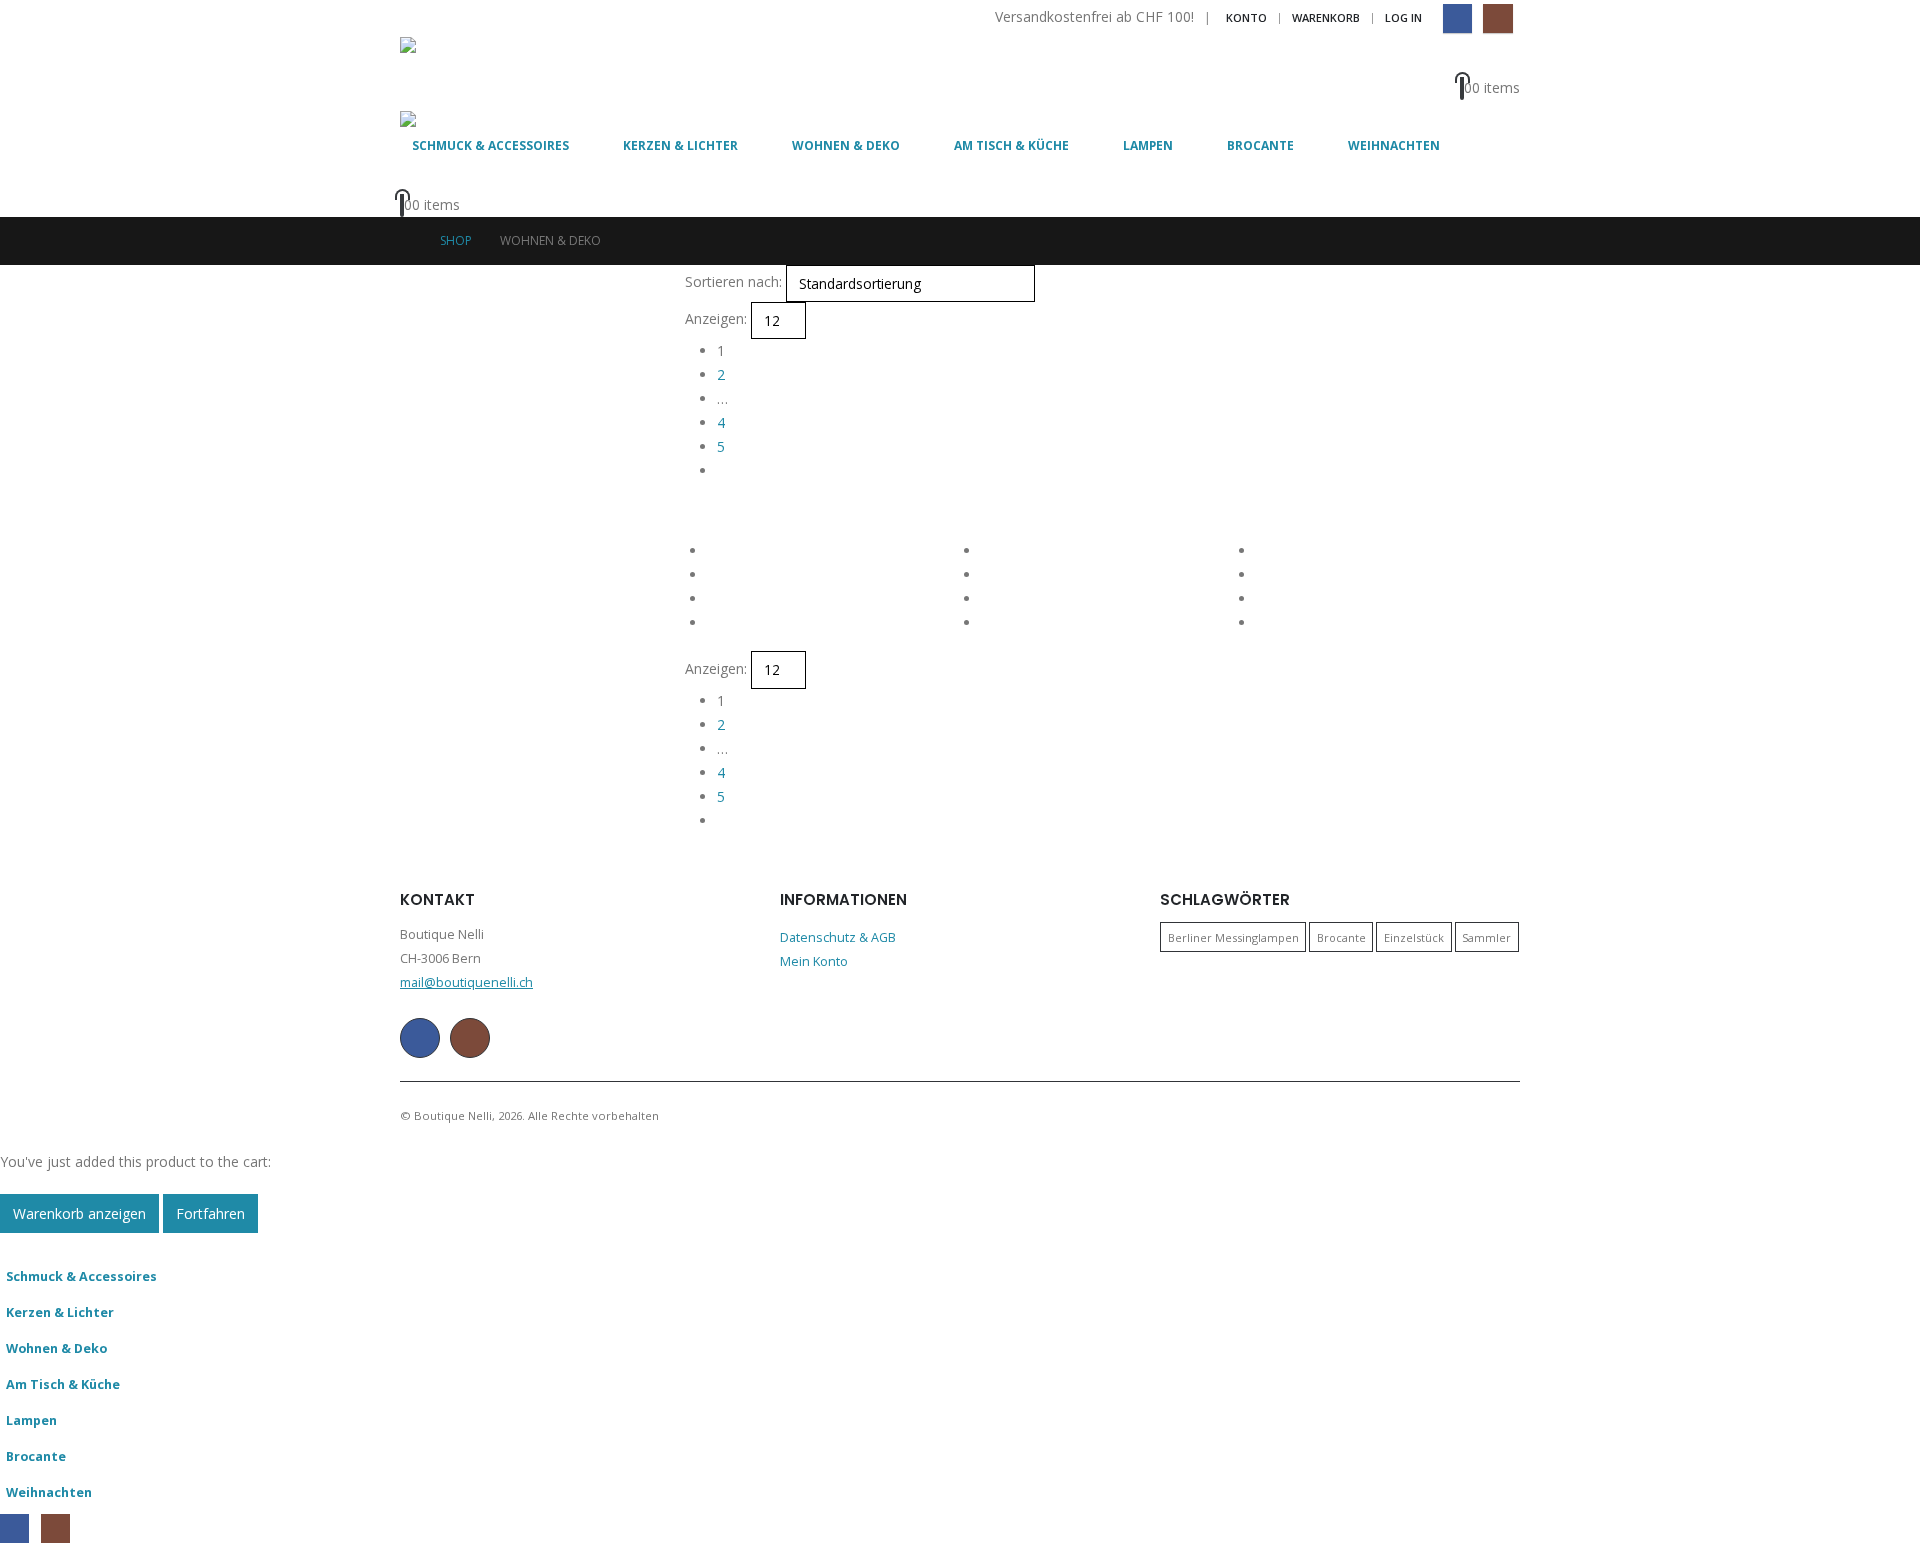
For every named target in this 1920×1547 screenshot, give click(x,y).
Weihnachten (1394, 145)
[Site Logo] (455, 74)
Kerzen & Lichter (680, 145)
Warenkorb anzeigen (79, 1213)
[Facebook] (1457, 18)
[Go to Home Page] (406, 241)
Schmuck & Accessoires (490, 145)
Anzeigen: (716, 318)
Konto (1246, 17)
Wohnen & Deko (846, 145)
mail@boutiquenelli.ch (466, 982)
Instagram (470, 1038)
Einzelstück (1414, 937)
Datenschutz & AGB (838, 937)
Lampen (1148, 145)
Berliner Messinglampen (1233, 937)
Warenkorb (1326, 17)
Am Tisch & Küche (1011, 145)
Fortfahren (210, 1213)
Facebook (420, 1038)
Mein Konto (814, 961)
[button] (693, 510)
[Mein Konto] (1496, 60)
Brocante (1260, 145)
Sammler (1486, 937)
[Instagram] (1497, 18)
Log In (1403, 17)
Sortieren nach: (733, 281)
